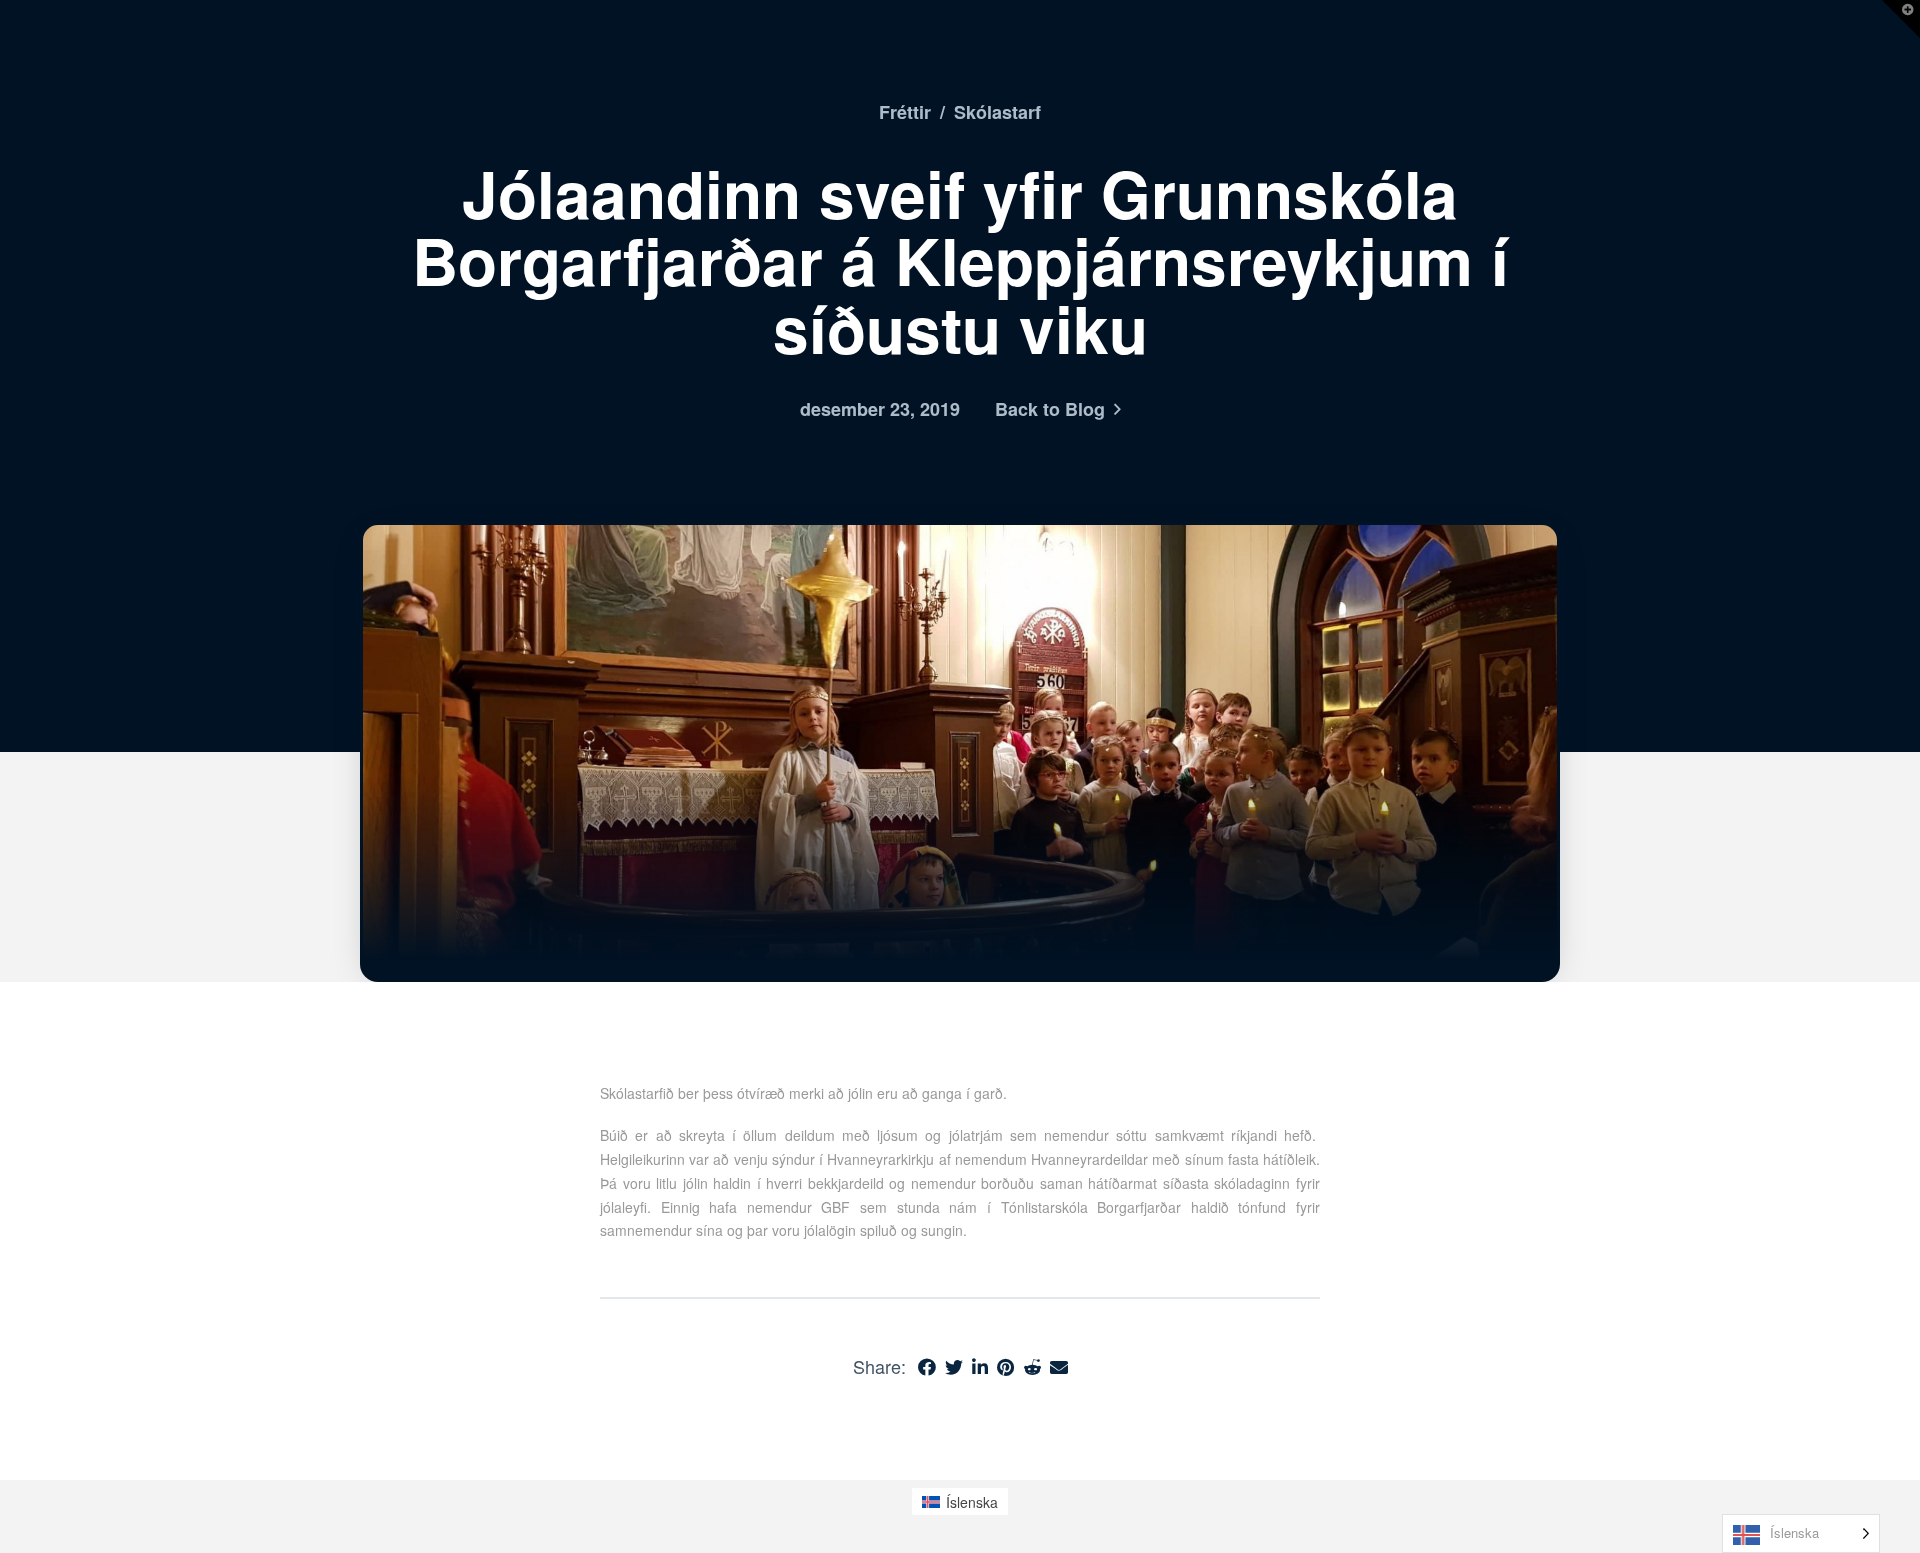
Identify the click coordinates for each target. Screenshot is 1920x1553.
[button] (1901, 19)
